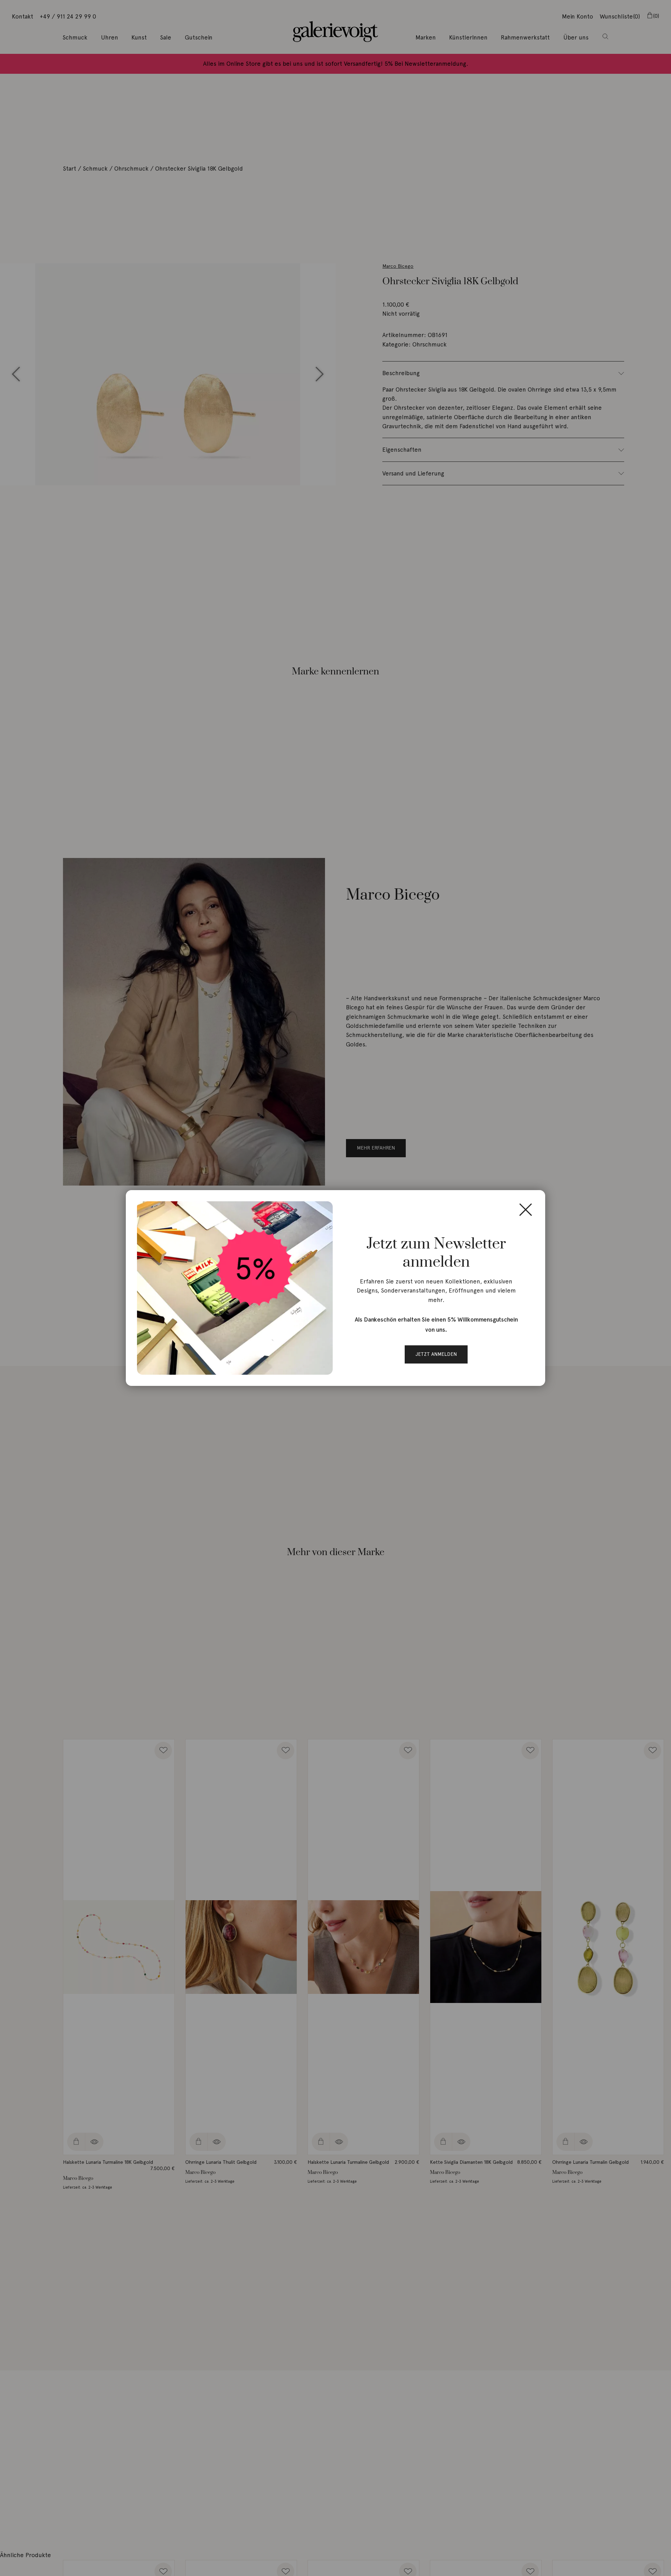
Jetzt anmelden (436, 1354)
